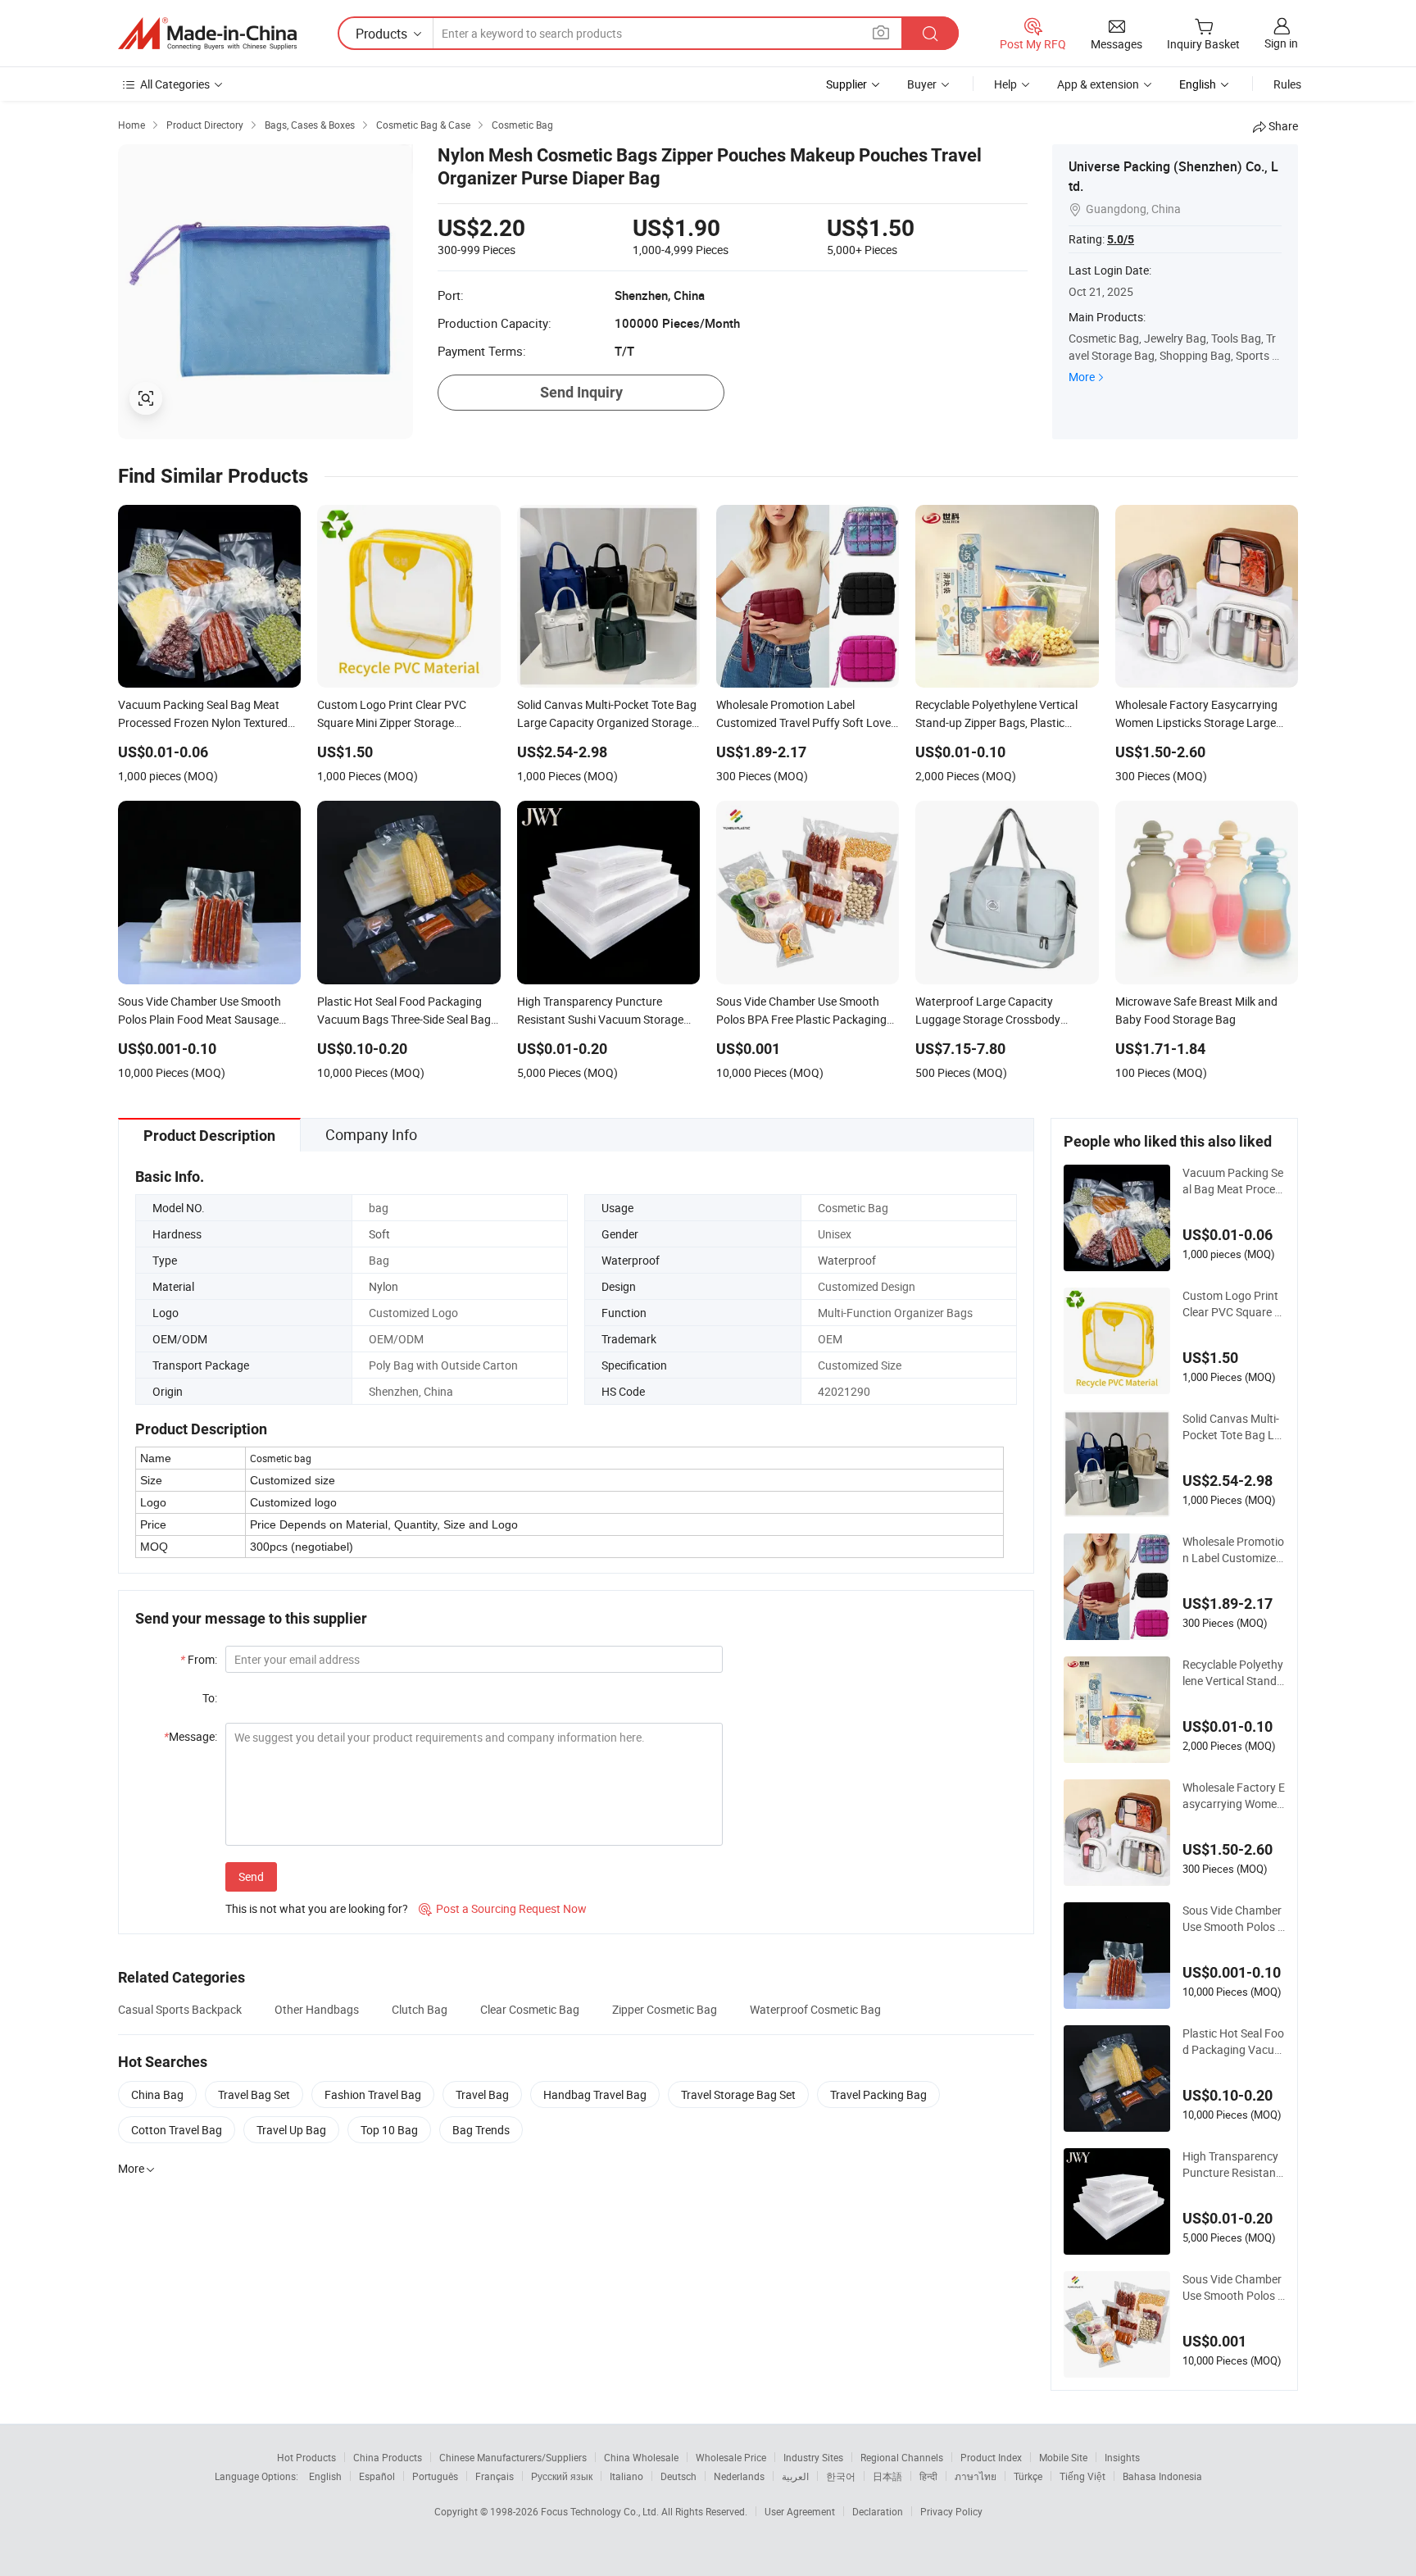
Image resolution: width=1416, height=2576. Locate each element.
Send (251, 1876)
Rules (1287, 84)
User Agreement (800, 2511)
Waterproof (847, 1260)
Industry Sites (813, 2457)
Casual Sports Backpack (180, 2009)
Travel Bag (482, 2094)
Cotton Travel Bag (177, 2130)
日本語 (887, 2476)
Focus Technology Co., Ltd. (601, 2511)
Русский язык (562, 2476)
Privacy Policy (951, 2511)
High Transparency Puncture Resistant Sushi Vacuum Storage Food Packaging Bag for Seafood (1231, 2165)
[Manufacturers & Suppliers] (207, 34)
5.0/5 (1121, 239)
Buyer (922, 84)
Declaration (878, 2511)
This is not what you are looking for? (317, 1908)
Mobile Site (1063, 2457)
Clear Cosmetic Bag (530, 2009)
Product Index (991, 2457)
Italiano (626, 2476)
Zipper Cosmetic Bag (665, 2009)
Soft (379, 1234)
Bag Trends (481, 2130)
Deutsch (678, 2476)
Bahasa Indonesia (1162, 2476)
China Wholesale (641, 2457)
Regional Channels (902, 2457)
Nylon (383, 1286)
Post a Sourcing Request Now (503, 1908)
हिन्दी (928, 2476)
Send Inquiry (581, 392)
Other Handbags (317, 2009)
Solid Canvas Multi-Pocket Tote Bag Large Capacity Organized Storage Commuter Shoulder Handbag (1234, 1427)
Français (495, 2476)
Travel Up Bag (291, 2130)
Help (1005, 84)
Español (377, 2476)
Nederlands (739, 2476)
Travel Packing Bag (878, 2094)
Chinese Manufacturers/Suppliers (513, 2457)
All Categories (175, 84)
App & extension (1098, 84)
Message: (191, 1736)
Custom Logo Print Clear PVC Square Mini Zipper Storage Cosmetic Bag (1233, 1304)
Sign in (1281, 43)
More (1082, 377)
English (325, 2476)
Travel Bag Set (254, 2094)
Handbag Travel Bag (595, 2094)
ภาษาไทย (976, 2476)
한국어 (841, 2476)
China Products (388, 2457)
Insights (1122, 2457)
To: (210, 1698)
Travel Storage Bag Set (738, 2094)
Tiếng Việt (1082, 2476)
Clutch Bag (420, 2009)
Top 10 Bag (389, 2130)
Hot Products (306, 2457)
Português (435, 2476)
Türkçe (1028, 2476)
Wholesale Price (731, 2457)
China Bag (157, 2094)
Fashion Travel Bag (373, 2094)
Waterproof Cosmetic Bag (815, 2009)
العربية (795, 2476)
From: (199, 1659)
